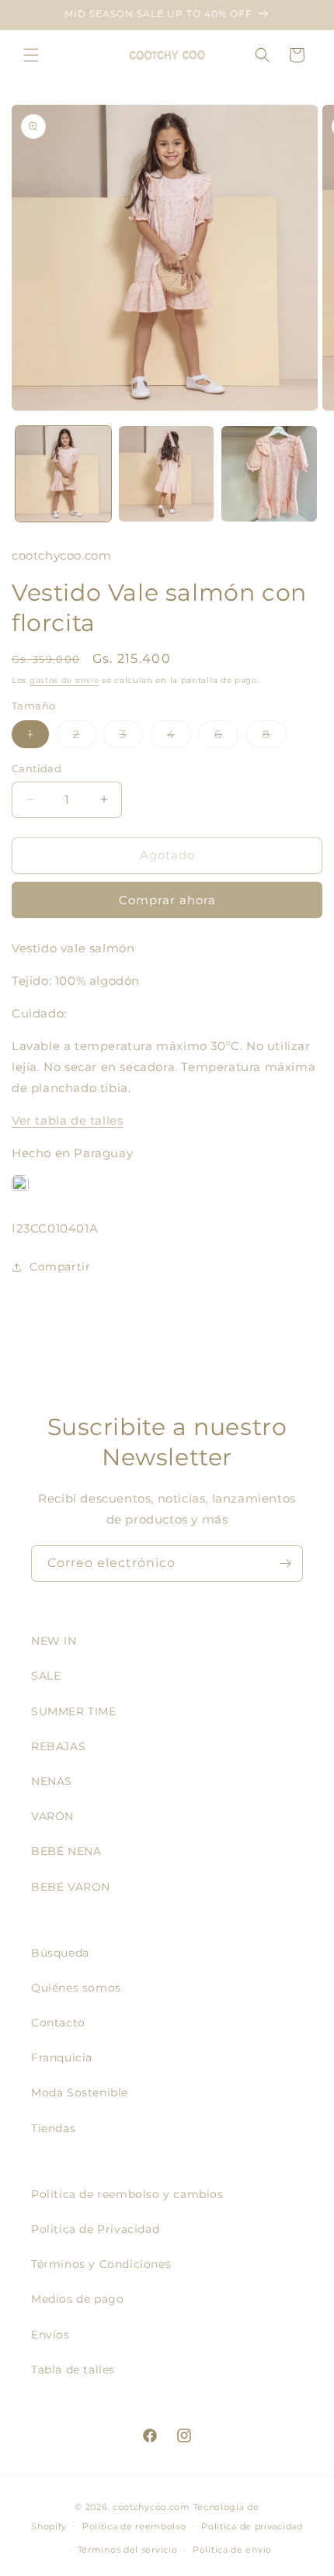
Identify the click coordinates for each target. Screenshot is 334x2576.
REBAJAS (58, 1746)
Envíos (50, 2335)
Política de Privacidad (95, 2229)
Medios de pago (77, 2299)
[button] (31, 55)
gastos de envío (64, 680)
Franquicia (62, 2058)
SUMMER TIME (74, 1711)
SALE (46, 1676)
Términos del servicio (128, 2550)
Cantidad (37, 768)
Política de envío (232, 2550)
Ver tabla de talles (67, 1120)
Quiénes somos (76, 1988)
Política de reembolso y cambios (127, 2194)
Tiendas (53, 2128)
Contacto (58, 2023)
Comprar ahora (167, 900)
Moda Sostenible (80, 2092)
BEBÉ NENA (66, 1851)
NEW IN (54, 1641)
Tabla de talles (73, 2370)
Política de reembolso (134, 2526)
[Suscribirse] (285, 1564)
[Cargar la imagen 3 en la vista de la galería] (269, 474)
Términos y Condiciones (101, 2264)
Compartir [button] (60, 1267)
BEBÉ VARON (71, 1887)
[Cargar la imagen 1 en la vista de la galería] (63, 474)
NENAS (52, 1781)
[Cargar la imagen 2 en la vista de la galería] (167, 474)
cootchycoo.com (151, 2507)
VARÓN (52, 1816)
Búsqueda (60, 1953)
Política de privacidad (252, 2526)
